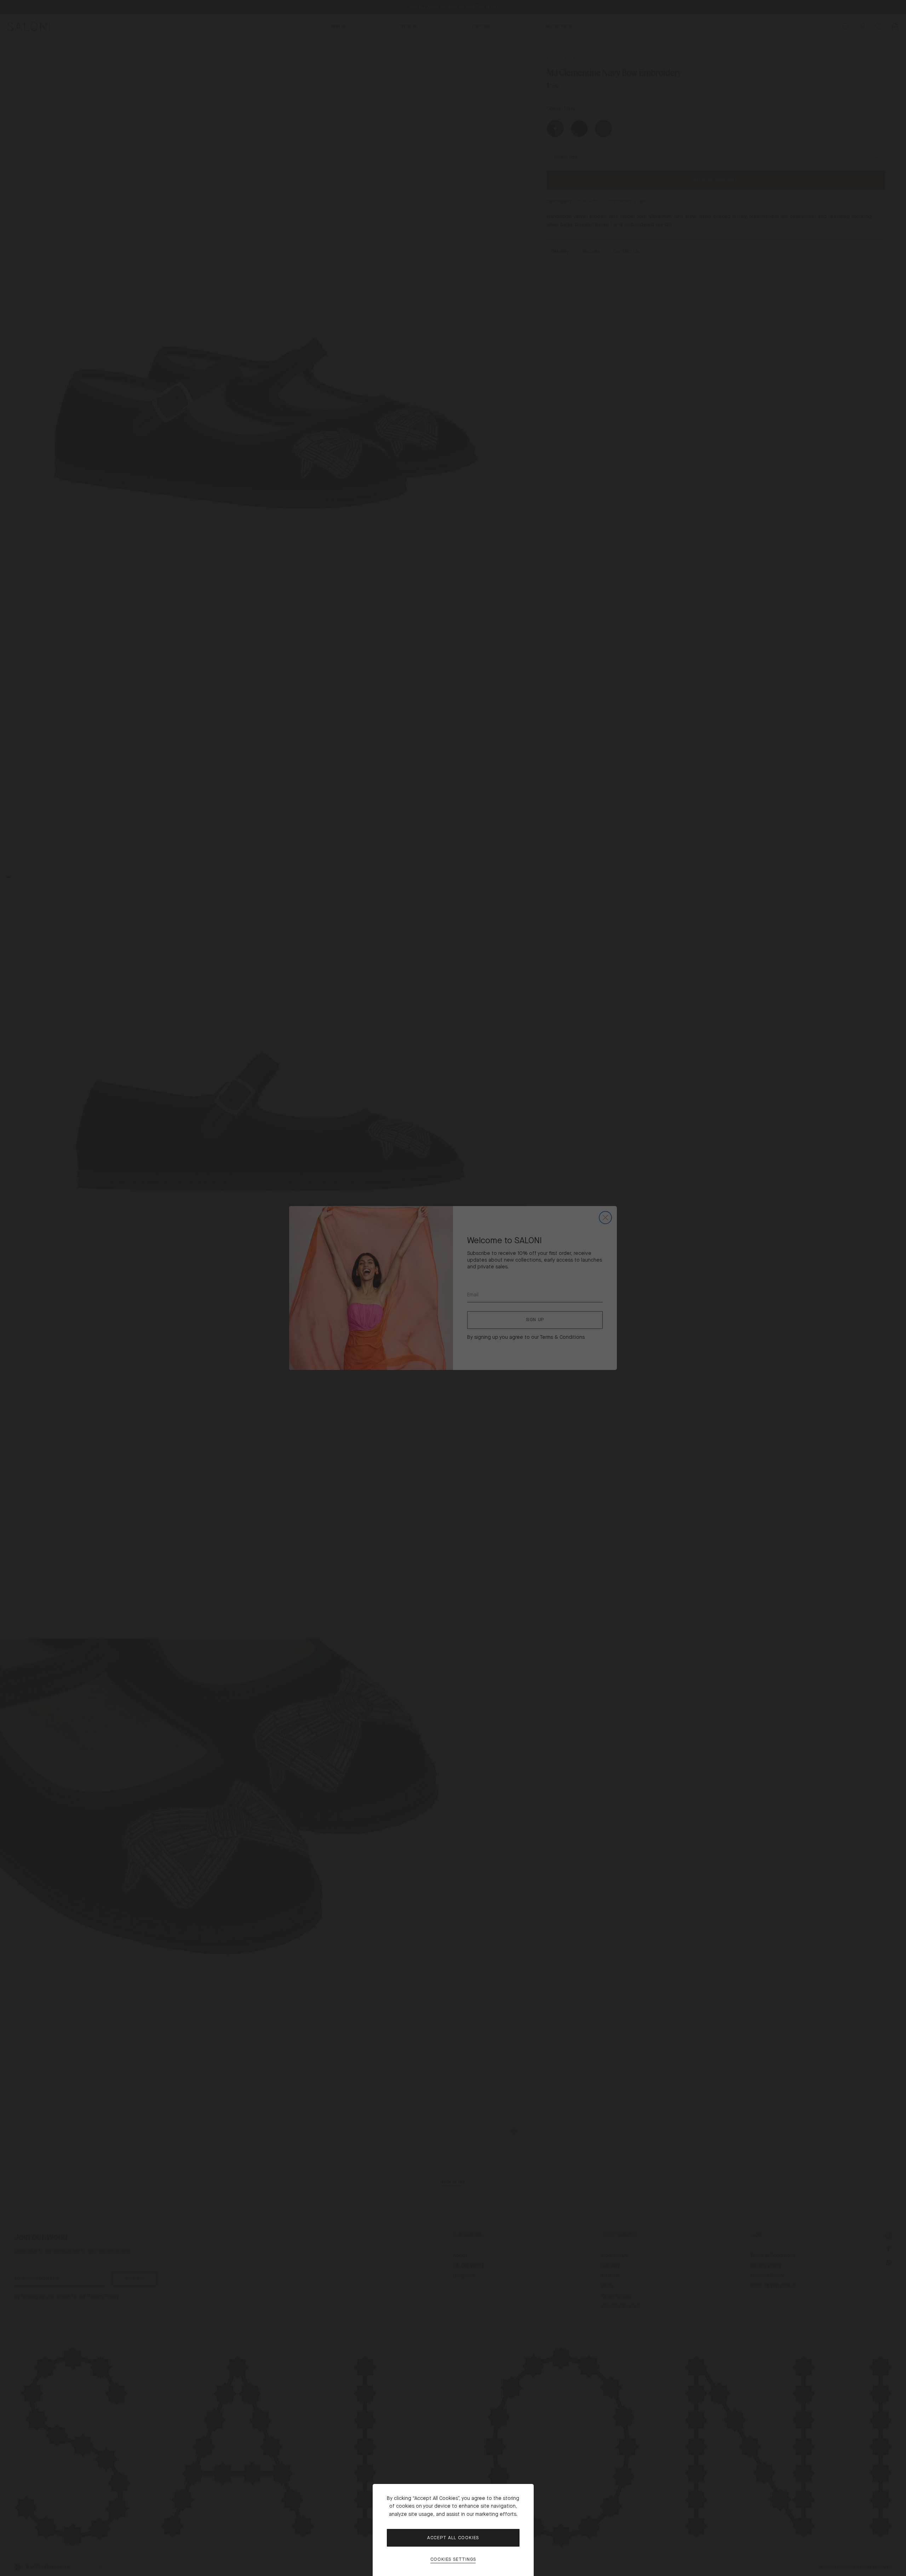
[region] (453, 1288)
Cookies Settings (453, 2560)
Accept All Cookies (453, 2538)
